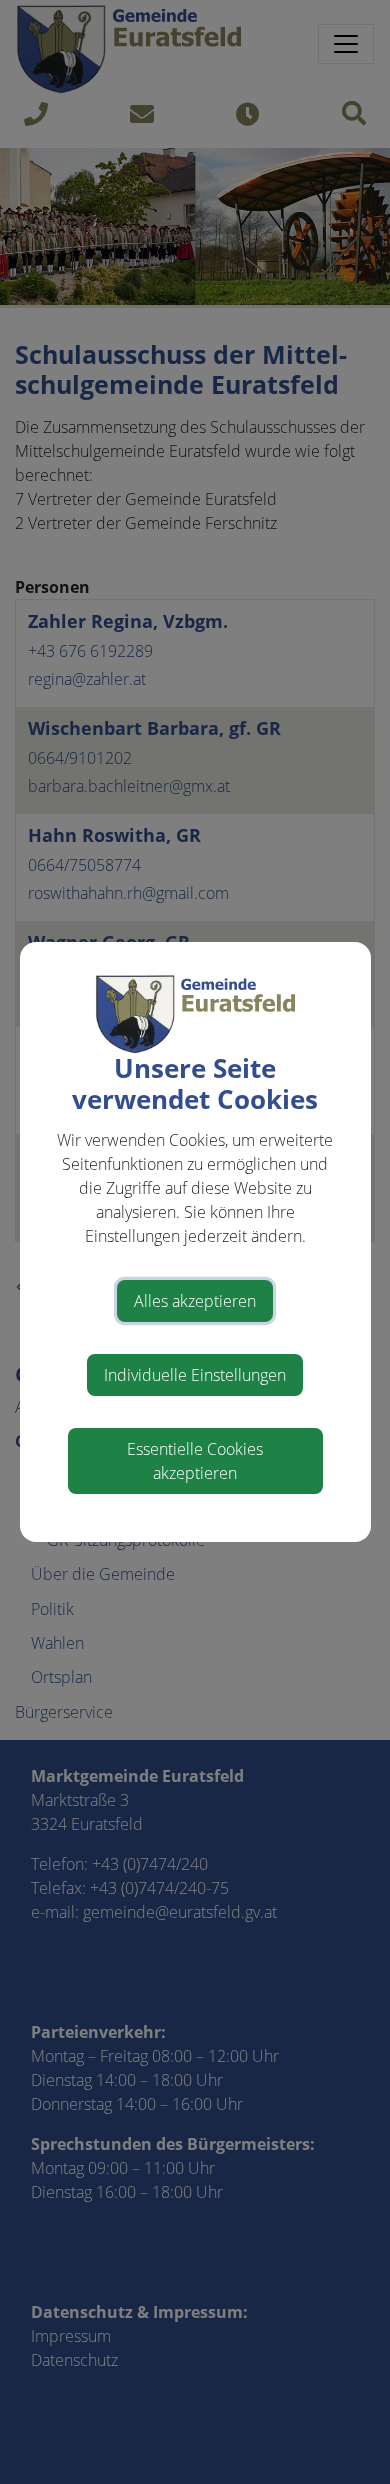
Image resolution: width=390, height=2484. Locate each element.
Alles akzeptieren (195, 1301)
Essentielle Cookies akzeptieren (195, 1461)
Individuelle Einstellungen (195, 1375)
